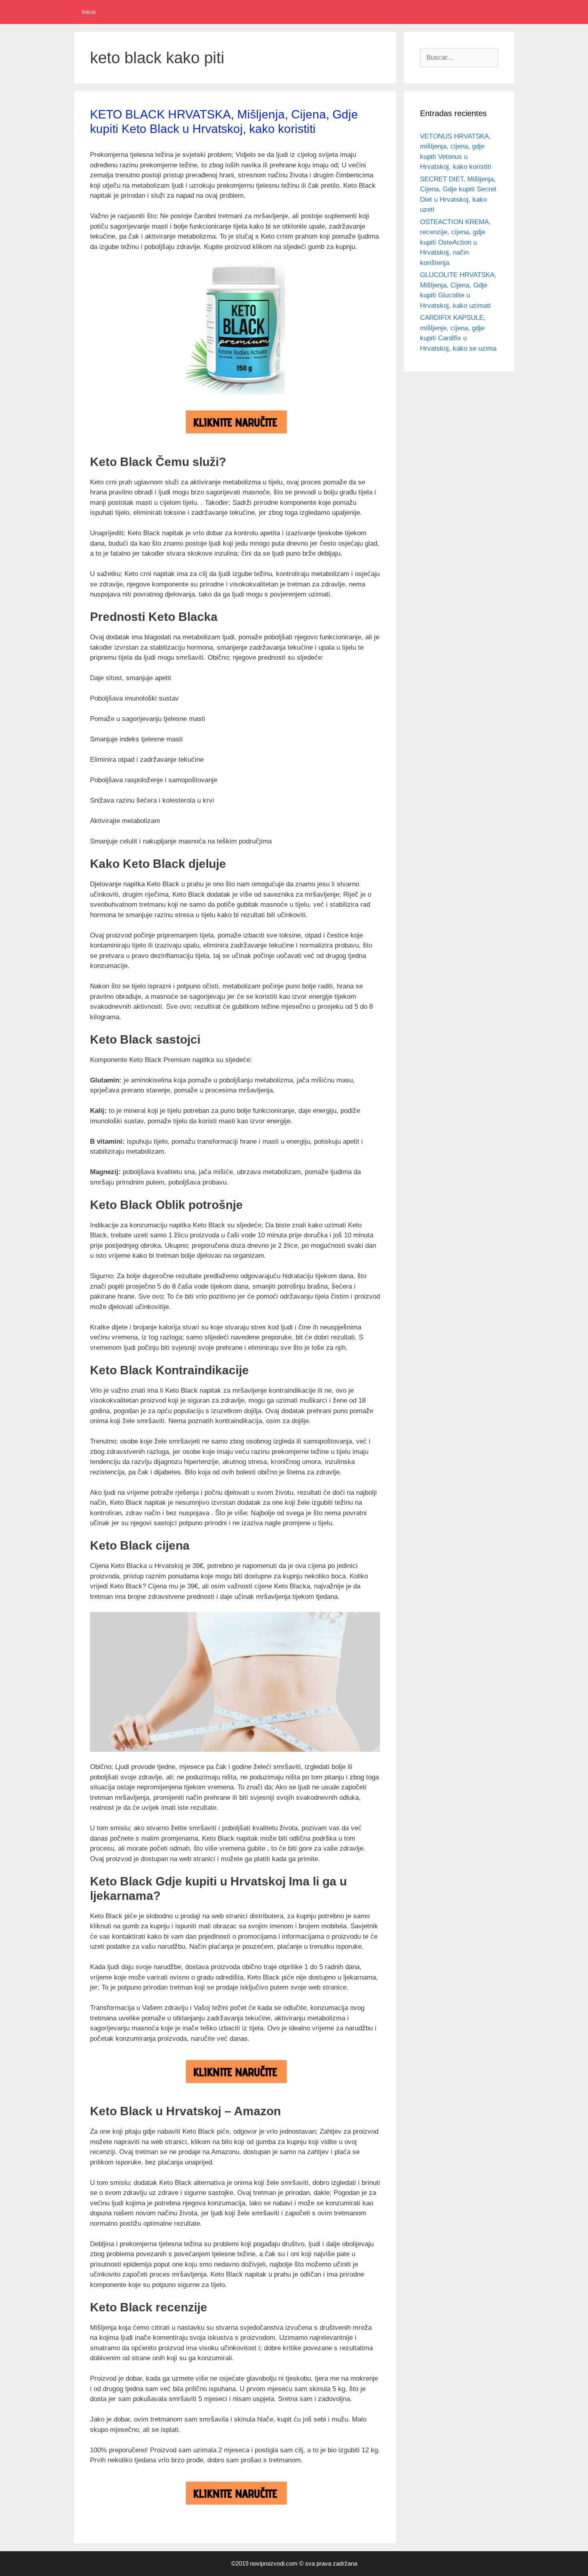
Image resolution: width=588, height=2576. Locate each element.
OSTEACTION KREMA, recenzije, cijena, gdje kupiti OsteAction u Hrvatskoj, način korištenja (455, 242)
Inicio (89, 12)
